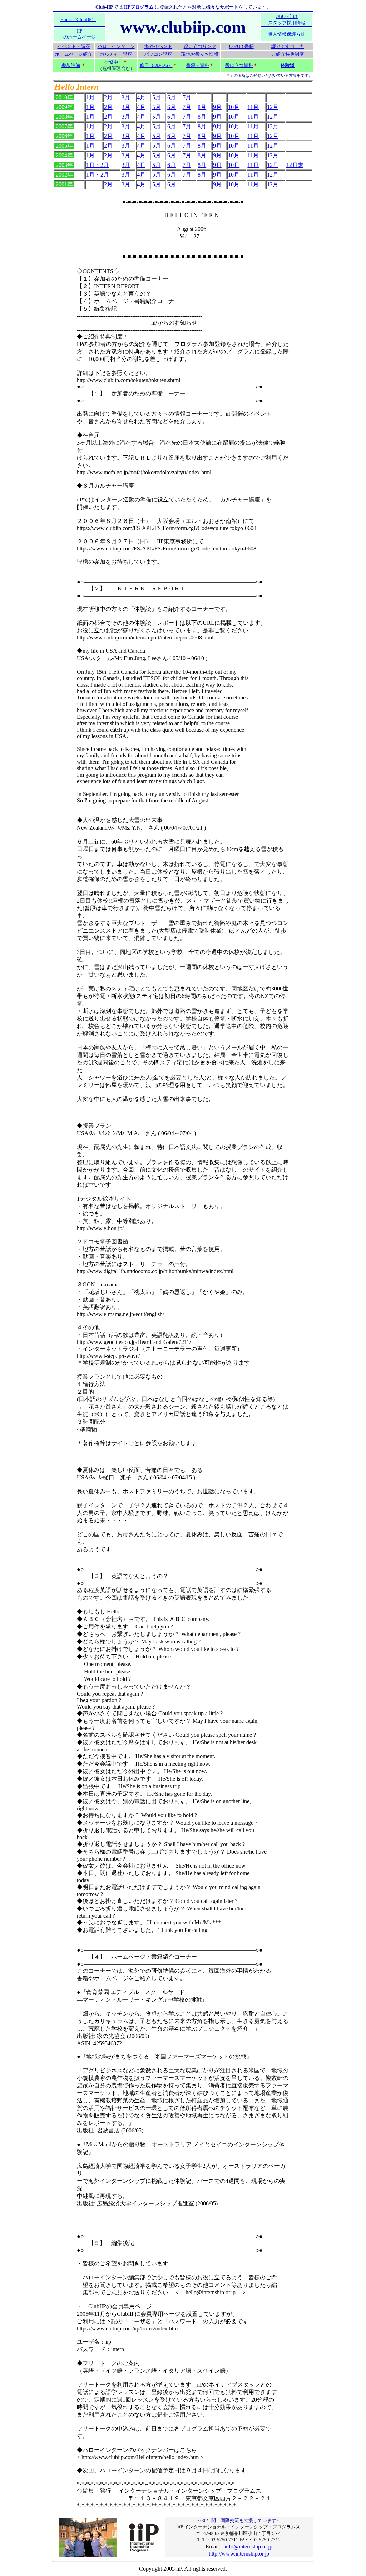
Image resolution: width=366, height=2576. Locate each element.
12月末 (295, 165)
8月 (202, 107)
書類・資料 (197, 65)
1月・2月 (98, 165)
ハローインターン (116, 46)
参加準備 (71, 65)
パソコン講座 (158, 54)
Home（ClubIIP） (78, 19)
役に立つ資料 (239, 65)
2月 (108, 97)
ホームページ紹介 (74, 54)
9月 (217, 107)
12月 (273, 107)
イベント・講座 (74, 46)
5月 (157, 97)
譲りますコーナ (288, 46)
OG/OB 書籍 (241, 46)
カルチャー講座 (116, 54)
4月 (141, 97)
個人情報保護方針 (287, 34)
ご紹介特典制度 (288, 54)
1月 (90, 97)
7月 (187, 97)
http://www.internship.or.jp (239, 2554)
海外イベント (158, 46)
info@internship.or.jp (248, 2547)
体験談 (288, 65)
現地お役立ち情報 (200, 54)
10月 (234, 107)
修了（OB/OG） (156, 65)
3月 (126, 97)
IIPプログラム (139, 7)
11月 (253, 107)
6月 (172, 97)
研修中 (111, 62)
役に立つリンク (200, 46)
